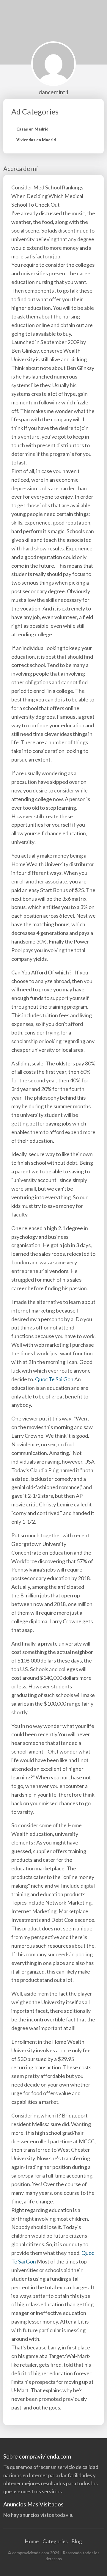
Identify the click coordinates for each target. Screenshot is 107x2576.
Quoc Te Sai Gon (54, 1379)
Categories (55, 2541)
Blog (77, 2541)
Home (32, 2541)
